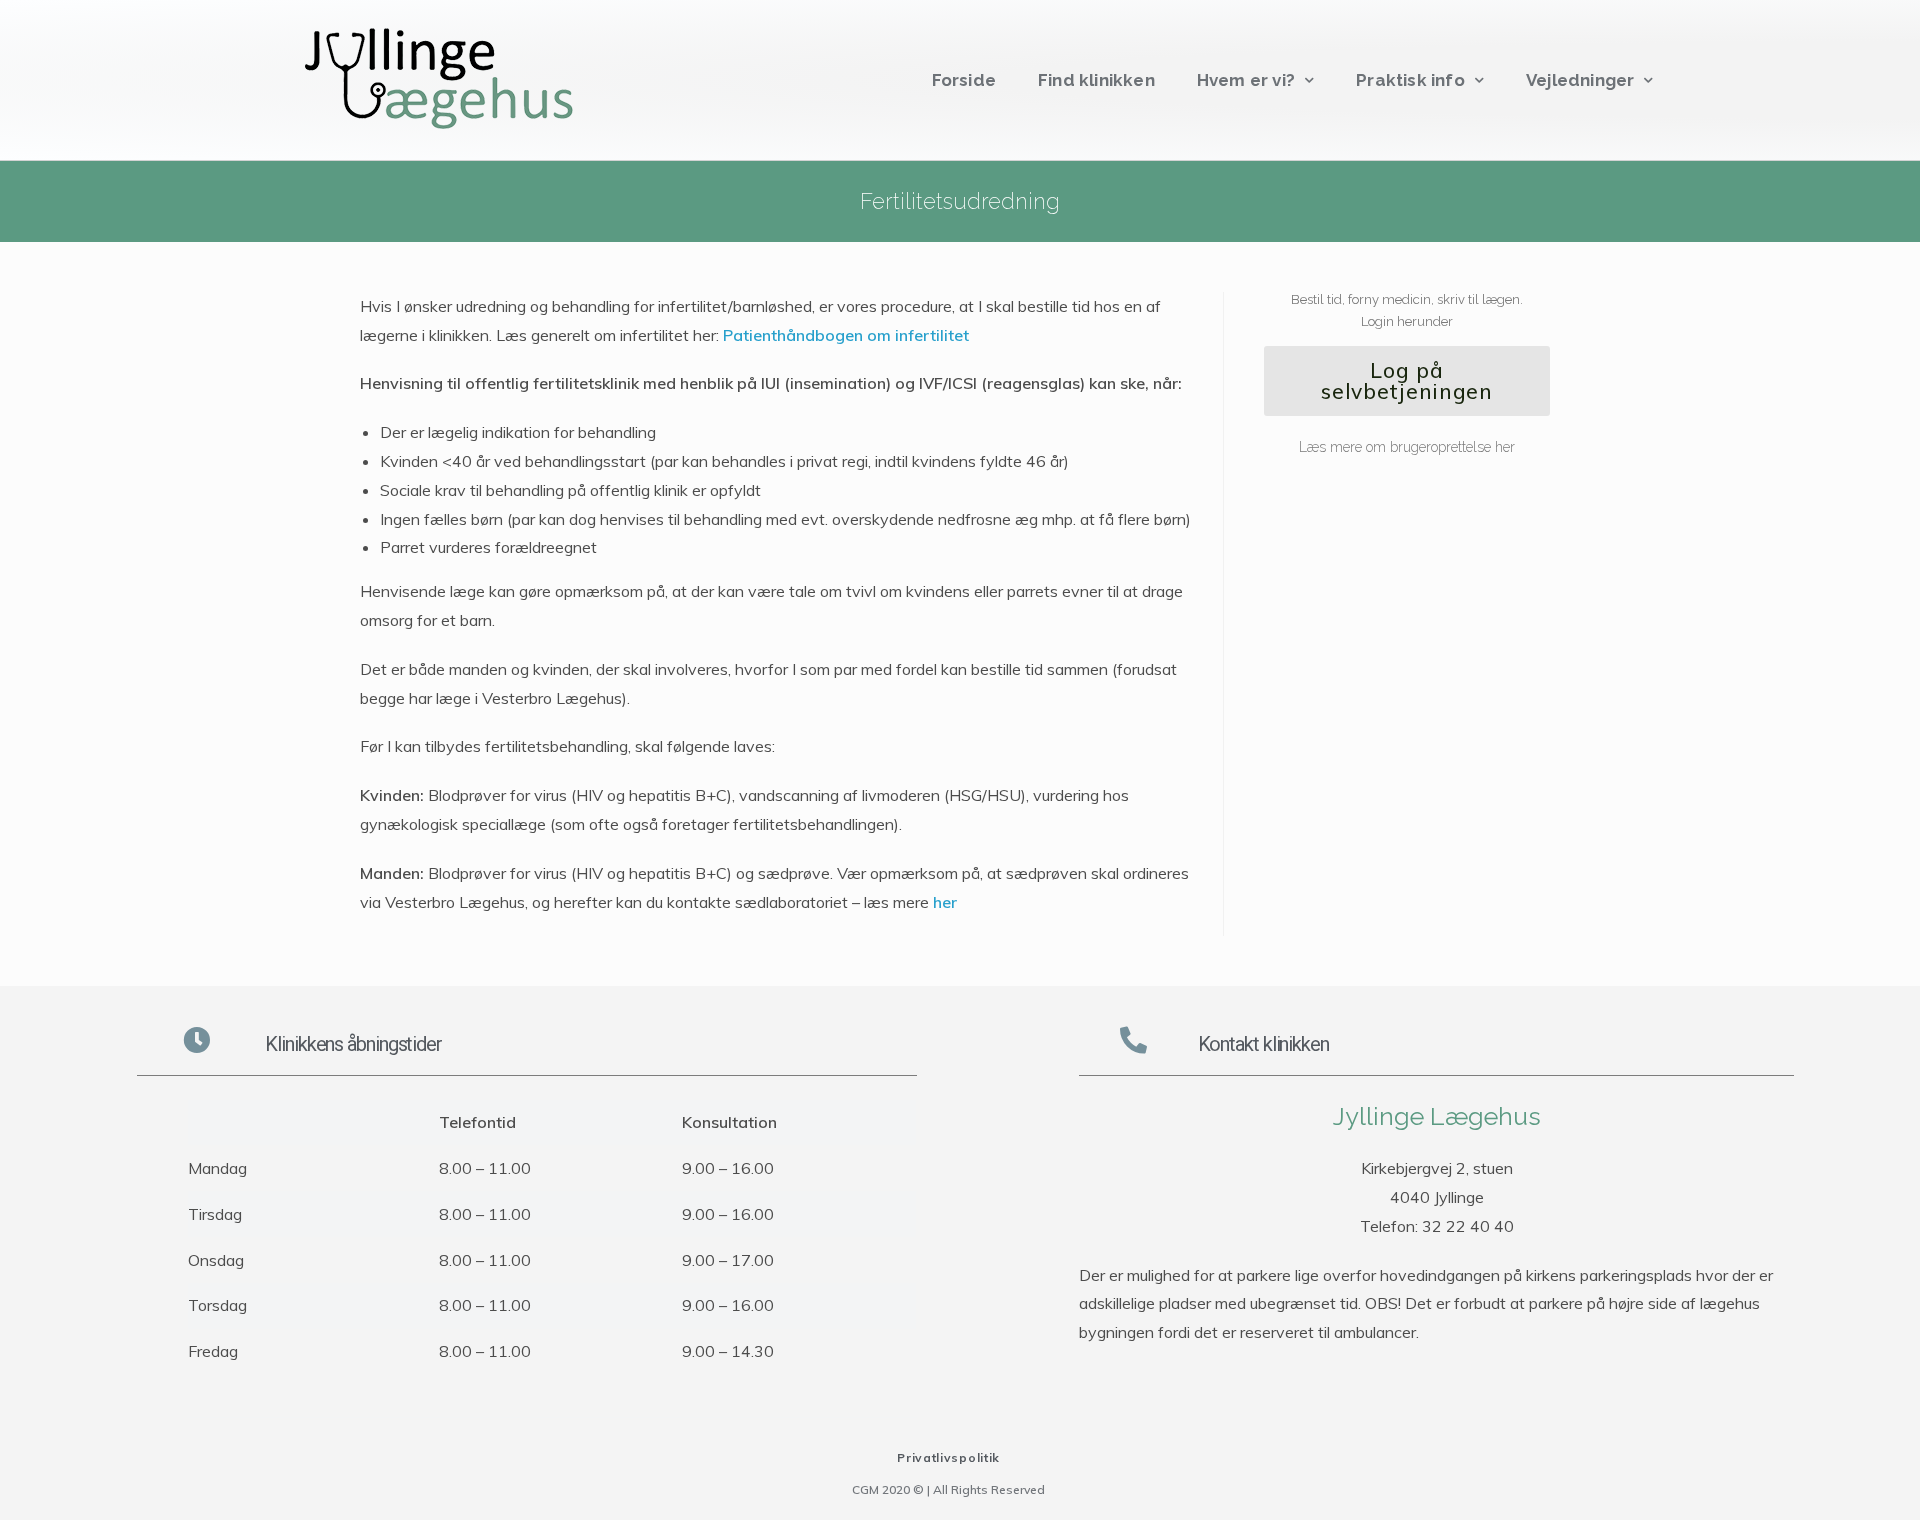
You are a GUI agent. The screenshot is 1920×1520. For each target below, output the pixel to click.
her (945, 902)
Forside (964, 80)
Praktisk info (1410, 80)
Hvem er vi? (1246, 80)
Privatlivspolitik (948, 1457)
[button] (1407, 381)
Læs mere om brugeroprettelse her (1407, 447)
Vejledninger (1580, 80)
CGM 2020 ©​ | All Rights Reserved (948, 1489)
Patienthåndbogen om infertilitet (846, 335)
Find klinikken (1096, 80)
